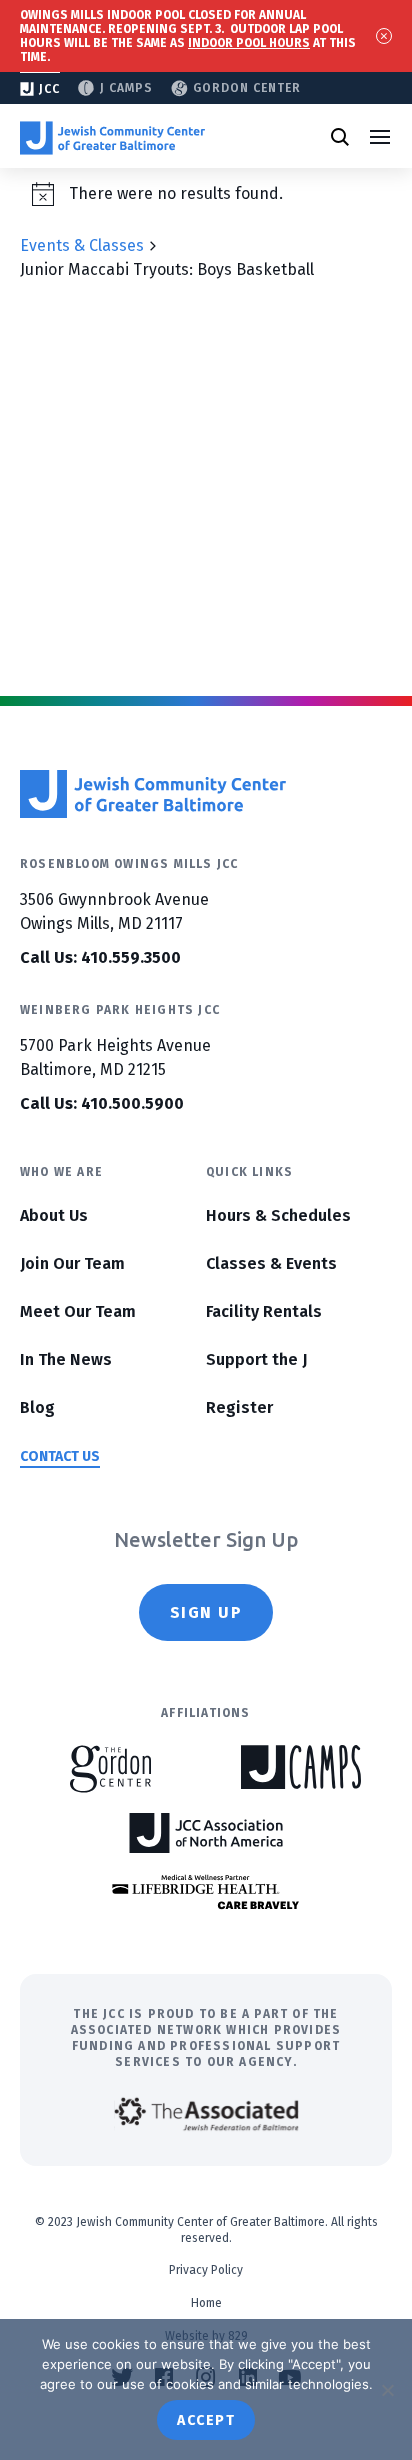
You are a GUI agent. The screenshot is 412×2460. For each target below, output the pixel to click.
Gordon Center (247, 88)
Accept (206, 2420)
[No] (387, 2390)
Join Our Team (72, 1263)
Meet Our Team (78, 1311)
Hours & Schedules (278, 1215)
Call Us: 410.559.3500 (100, 957)
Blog (37, 1407)
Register (239, 1407)
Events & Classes (82, 245)
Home (206, 2303)
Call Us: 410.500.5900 (102, 1103)
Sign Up (206, 1612)
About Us (54, 1215)
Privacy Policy (206, 2270)
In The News (66, 1359)
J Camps (126, 88)
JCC (49, 89)
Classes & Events (271, 1263)
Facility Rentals (264, 1311)
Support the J (256, 1359)
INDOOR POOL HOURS (249, 43)
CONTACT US (60, 1456)
